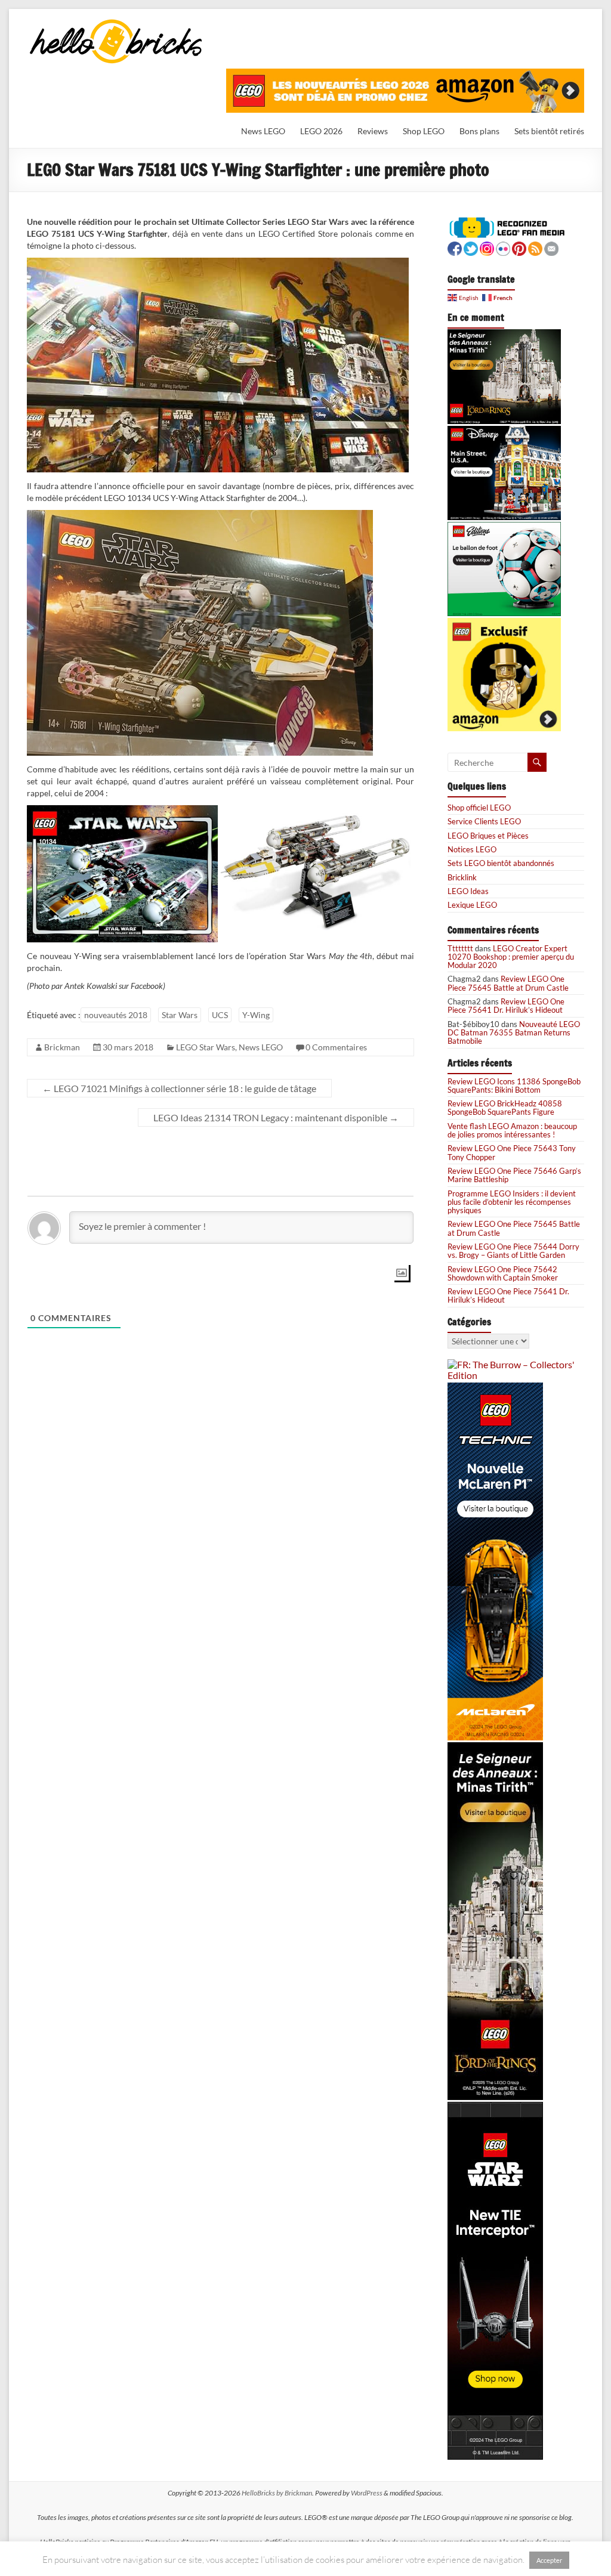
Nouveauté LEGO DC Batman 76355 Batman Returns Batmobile (514, 1033)
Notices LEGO (472, 849)
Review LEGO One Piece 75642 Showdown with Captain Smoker (503, 1273)
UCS (220, 1015)
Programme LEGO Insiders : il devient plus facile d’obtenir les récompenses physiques (512, 1202)
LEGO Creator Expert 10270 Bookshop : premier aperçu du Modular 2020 (511, 957)
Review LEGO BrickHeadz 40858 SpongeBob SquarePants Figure (505, 1108)
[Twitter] (471, 247)
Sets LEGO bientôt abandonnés (501, 863)
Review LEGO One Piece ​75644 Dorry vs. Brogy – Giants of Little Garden (513, 1251)
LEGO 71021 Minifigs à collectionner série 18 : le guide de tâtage (179, 1088)
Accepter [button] (549, 2560)
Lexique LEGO (472, 905)
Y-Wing (256, 1015)
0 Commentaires (336, 1047)
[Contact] (551, 247)
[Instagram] (487, 247)
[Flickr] (503, 247)
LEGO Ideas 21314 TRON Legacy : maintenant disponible (276, 1117)
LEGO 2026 (321, 131)
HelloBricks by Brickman (277, 2493)
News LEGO (263, 131)
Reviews (373, 131)
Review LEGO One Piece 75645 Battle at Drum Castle (508, 983)
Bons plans (479, 131)
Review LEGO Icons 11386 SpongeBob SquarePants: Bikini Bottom (514, 1086)
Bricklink (462, 877)
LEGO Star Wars (206, 1047)
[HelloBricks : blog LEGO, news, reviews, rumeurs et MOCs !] (116, 23)
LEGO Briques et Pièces (488, 836)
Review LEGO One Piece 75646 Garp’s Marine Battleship (514, 1175)
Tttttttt (460, 948)
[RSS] (535, 247)
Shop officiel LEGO (479, 808)
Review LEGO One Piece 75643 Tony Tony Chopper (512, 1152)
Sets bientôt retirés (549, 131)
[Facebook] (455, 247)
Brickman (62, 1047)
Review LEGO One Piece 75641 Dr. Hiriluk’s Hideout (506, 1006)
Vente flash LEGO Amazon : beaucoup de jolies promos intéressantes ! (512, 1130)
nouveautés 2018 (116, 1015)
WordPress (367, 2493)
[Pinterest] (519, 247)
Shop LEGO (424, 131)
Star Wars (180, 1015)
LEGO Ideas (468, 891)
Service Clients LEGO (484, 821)
